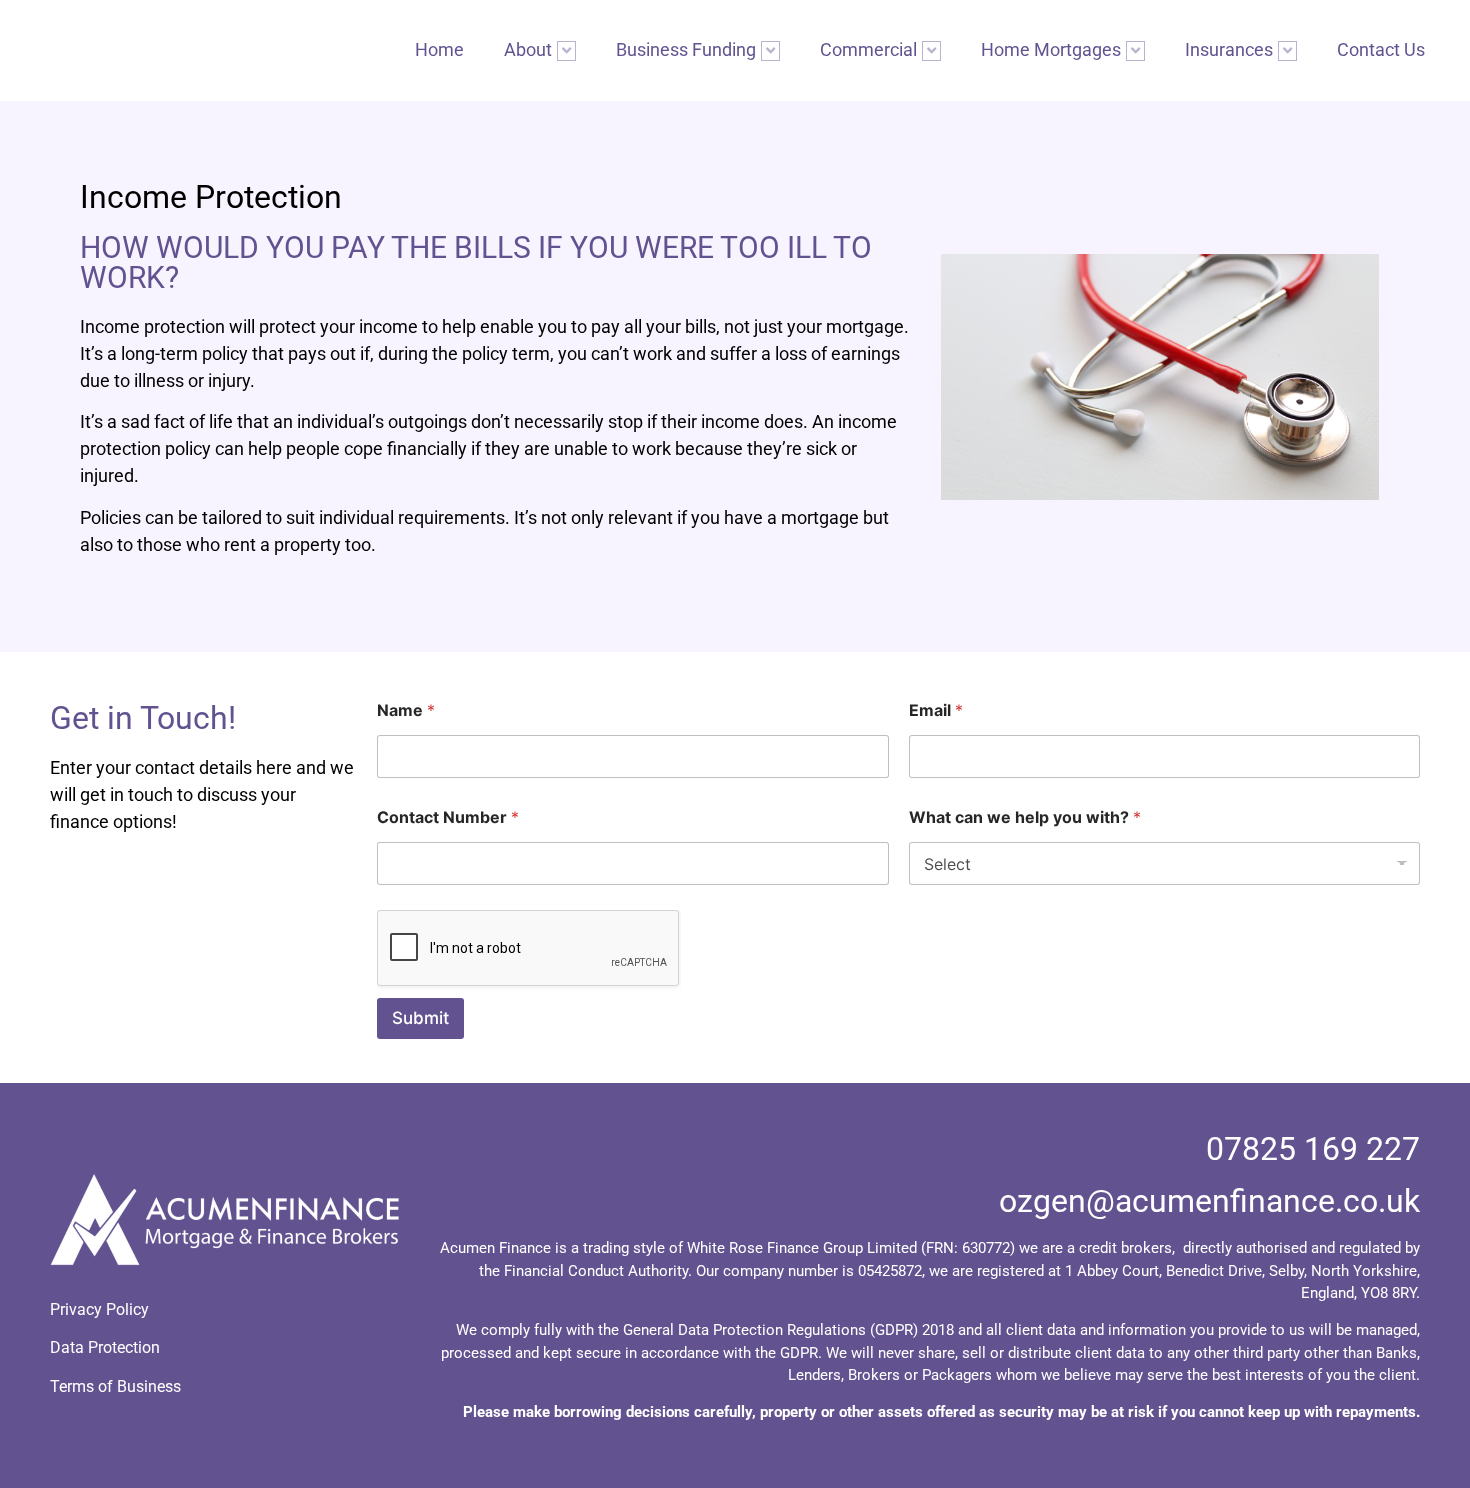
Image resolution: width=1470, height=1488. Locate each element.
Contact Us (1381, 49)
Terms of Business (115, 1386)
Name (406, 710)
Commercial (868, 49)
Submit (420, 1018)
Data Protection (105, 1347)
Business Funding (686, 49)
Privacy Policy (99, 1309)
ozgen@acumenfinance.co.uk (1209, 1201)
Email (936, 710)
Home (439, 49)
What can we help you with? (1025, 817)
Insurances (1229, 49)
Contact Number (448, 817)
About (528, 49)
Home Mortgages (1051, 49)
